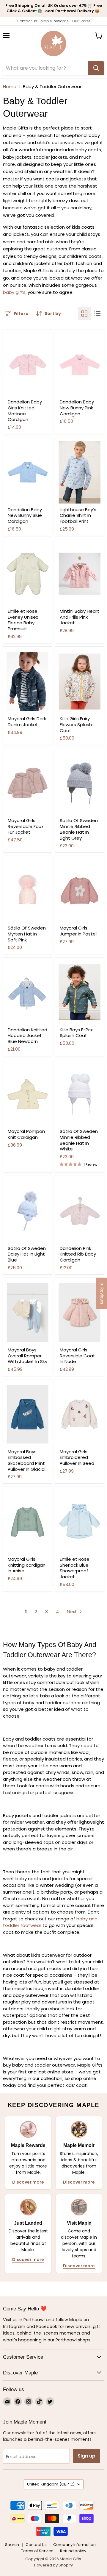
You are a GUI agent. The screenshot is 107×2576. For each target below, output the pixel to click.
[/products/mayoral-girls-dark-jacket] (27, 682)
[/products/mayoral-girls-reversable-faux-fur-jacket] (27, 783)
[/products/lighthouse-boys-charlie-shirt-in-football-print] (80, 472)
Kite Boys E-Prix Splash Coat (76, 1033)
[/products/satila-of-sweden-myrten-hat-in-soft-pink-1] (27, 891)
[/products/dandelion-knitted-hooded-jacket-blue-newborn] (27, 992)
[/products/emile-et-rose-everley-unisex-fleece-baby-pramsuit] (27, 574)
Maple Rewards (55, 21)
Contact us (27, 21)
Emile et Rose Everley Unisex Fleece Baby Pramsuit (23, 620)
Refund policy (73, 2551)
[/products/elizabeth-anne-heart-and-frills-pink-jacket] (80, 574)
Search (12, 2545)
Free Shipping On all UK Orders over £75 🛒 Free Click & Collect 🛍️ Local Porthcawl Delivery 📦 (54, 8)
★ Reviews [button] (102, 1293)
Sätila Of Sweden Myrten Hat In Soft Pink (27, 934)
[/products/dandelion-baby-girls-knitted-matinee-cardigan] (27, 365)
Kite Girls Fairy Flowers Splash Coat (76, 724)
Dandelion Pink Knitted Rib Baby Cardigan (78, 1254)
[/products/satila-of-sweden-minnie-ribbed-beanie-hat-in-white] (80, 1094)
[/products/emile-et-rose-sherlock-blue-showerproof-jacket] (80, 1522)
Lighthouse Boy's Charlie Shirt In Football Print (78, 515)
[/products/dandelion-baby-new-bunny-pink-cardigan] (80, 365)
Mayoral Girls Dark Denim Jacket (27, 722)
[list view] (97, 314)
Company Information (74, 2545)
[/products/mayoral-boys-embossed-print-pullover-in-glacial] (27, 1414)
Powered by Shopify (53, 2565)
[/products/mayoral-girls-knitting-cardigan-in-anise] (27, 1522)
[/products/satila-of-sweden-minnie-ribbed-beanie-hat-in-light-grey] (80, 783)
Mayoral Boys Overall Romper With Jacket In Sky (27, 1356)
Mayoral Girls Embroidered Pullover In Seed (77, 1457)
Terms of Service (37, 2551)
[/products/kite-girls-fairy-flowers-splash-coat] (80, 682)
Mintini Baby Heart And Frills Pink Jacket (80, 617)
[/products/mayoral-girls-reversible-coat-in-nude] (80, 1313)
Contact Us (36, 2545)
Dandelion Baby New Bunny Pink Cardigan (77, 408)
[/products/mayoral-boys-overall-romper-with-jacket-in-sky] (27, 1313)
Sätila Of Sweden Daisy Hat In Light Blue (27, 1254)
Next (73, 1611)
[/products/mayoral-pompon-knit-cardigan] (27, 1094)
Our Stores (81, 21)
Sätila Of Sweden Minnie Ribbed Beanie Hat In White (79, 1140)
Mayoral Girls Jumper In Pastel (78, 931)
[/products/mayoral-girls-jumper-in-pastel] (80, 891)
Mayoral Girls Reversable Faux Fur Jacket (26, 826)
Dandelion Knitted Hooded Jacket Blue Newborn (27, 1036)
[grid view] (84, 314)
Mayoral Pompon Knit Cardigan (26, 1134)
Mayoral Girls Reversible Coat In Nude (77, 1356)
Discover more (28, 2182)
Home (10, 86)
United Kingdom (51, 2484)
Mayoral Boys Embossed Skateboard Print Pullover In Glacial (27, 1460)
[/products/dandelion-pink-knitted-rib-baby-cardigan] (80, 1211)
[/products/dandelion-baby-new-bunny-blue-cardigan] (27, 472)
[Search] (96, 68)
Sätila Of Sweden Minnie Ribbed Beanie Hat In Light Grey (79, 829)
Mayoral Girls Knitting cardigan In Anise (27, 1565)
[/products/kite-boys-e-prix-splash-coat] (80, 992)
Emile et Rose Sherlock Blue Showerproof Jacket (75, 1568)
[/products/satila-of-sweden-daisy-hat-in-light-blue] (27, 1211)
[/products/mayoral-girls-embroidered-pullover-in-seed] (80, 1414)
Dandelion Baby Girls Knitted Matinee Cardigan (25, 411)
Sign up (86, 2456)
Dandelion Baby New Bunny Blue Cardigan (25, 515)
